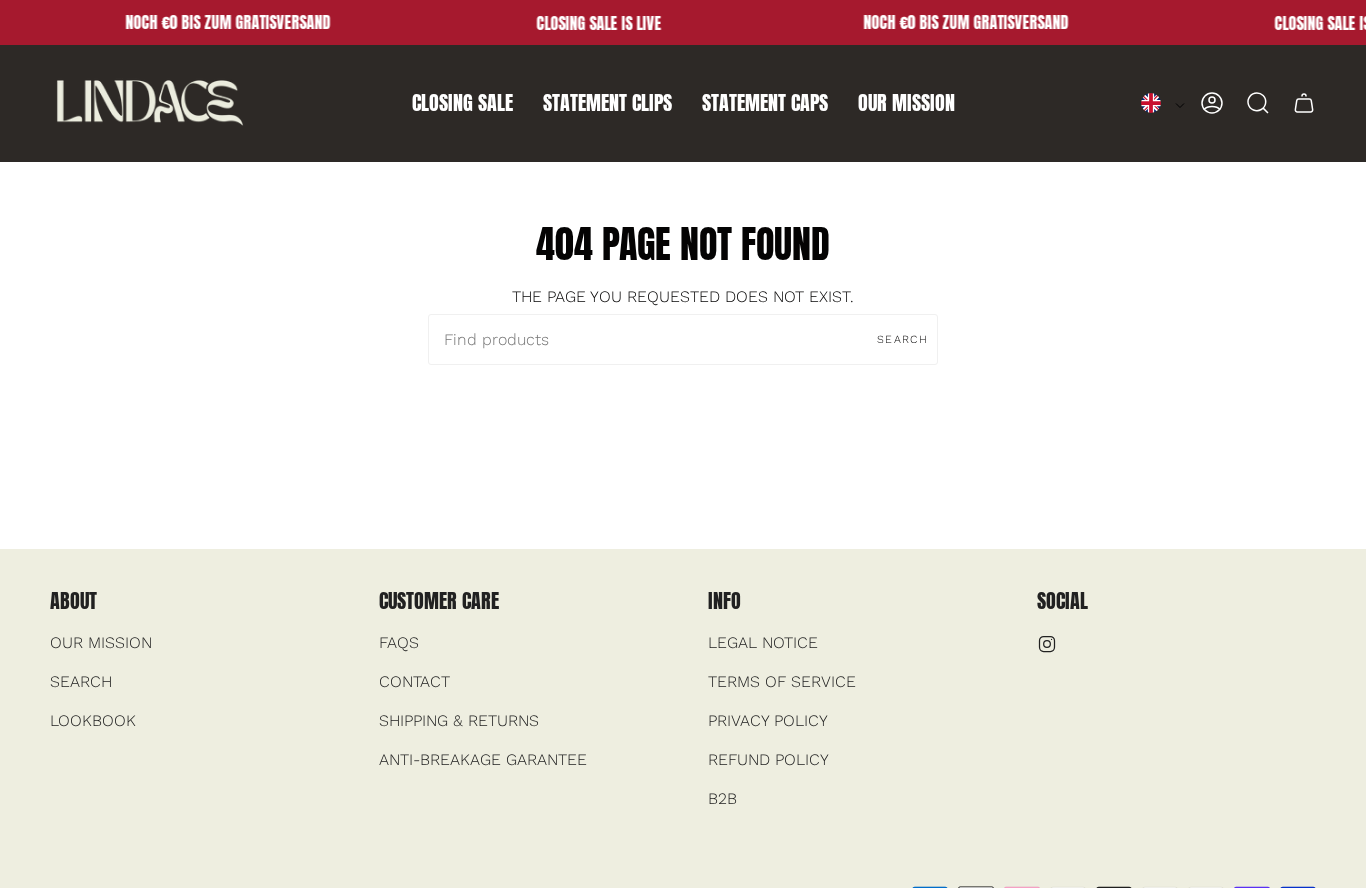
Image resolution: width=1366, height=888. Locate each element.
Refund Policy (768, 759)
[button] (462, 103)
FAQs (399, 642)
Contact (414, 681)
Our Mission (101, 642)
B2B (722, 798)
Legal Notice (763, 642)
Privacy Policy (768, 720)
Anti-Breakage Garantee (483, 759)
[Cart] (1304, 103)
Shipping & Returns (459, 720)
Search (902, 339)
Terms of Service (782, 681)
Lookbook (93, 720)
